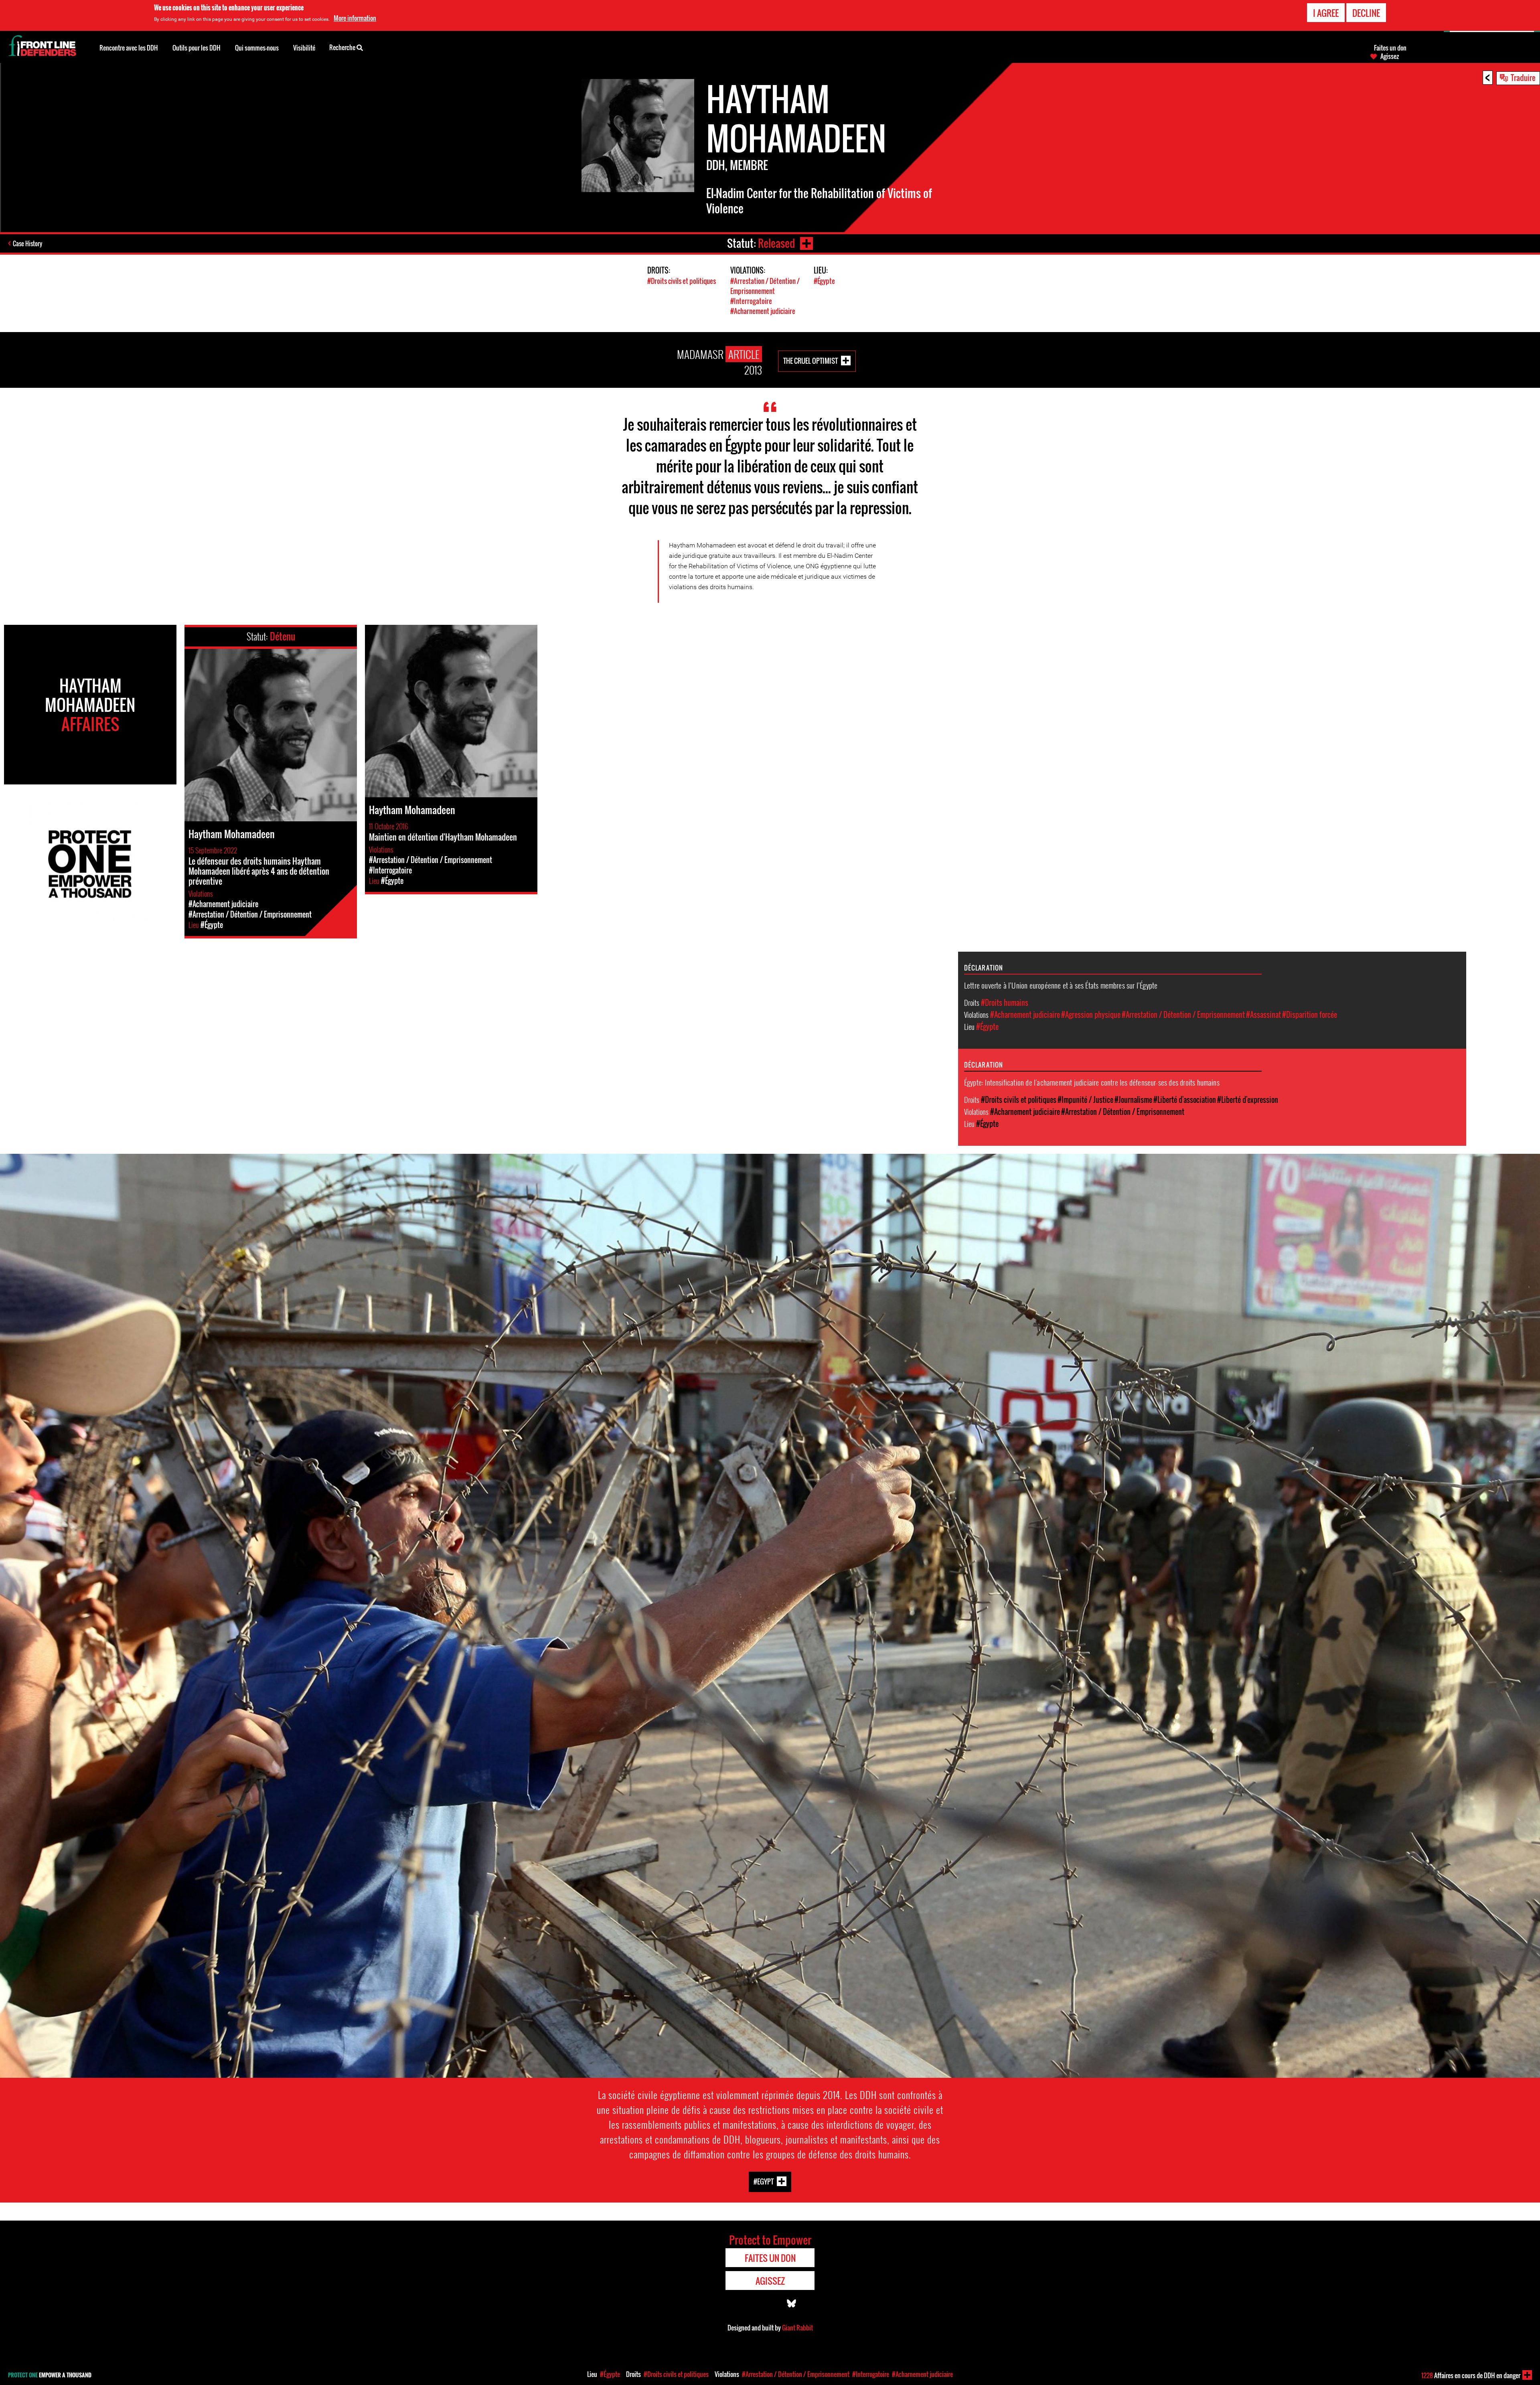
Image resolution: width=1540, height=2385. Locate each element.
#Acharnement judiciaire (763, 311)
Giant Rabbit (797, 2328)
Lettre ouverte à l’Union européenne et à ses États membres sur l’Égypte (1061, 985)
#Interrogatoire (751, 301)
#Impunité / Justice (1085, 1100)
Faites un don (1390, 48)
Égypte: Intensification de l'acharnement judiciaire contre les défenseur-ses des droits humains (1092, 1082)
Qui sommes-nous (257, 48)
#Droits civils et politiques (682, 281)
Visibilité (304, 48)
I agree (1326, 13)
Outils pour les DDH (197, 48)
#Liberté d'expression (1248, 1100)
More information (355, 18)
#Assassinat (1263, 1015)
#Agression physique (1091, 1015)
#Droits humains (1005, 1003)
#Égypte (824, 281)
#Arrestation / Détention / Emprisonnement (765, 286)
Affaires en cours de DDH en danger (1471, 2375)
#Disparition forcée (1310, 1015)
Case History (27, 243)
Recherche (343, 47)
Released (776, 243)
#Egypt (764, 2181)
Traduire (1523, 77)
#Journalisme (1133, 1100)
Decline (1366, 13)
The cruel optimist (811, 361)
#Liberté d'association (1185, 1100)
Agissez (1390, 56)
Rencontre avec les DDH (129, 48)
